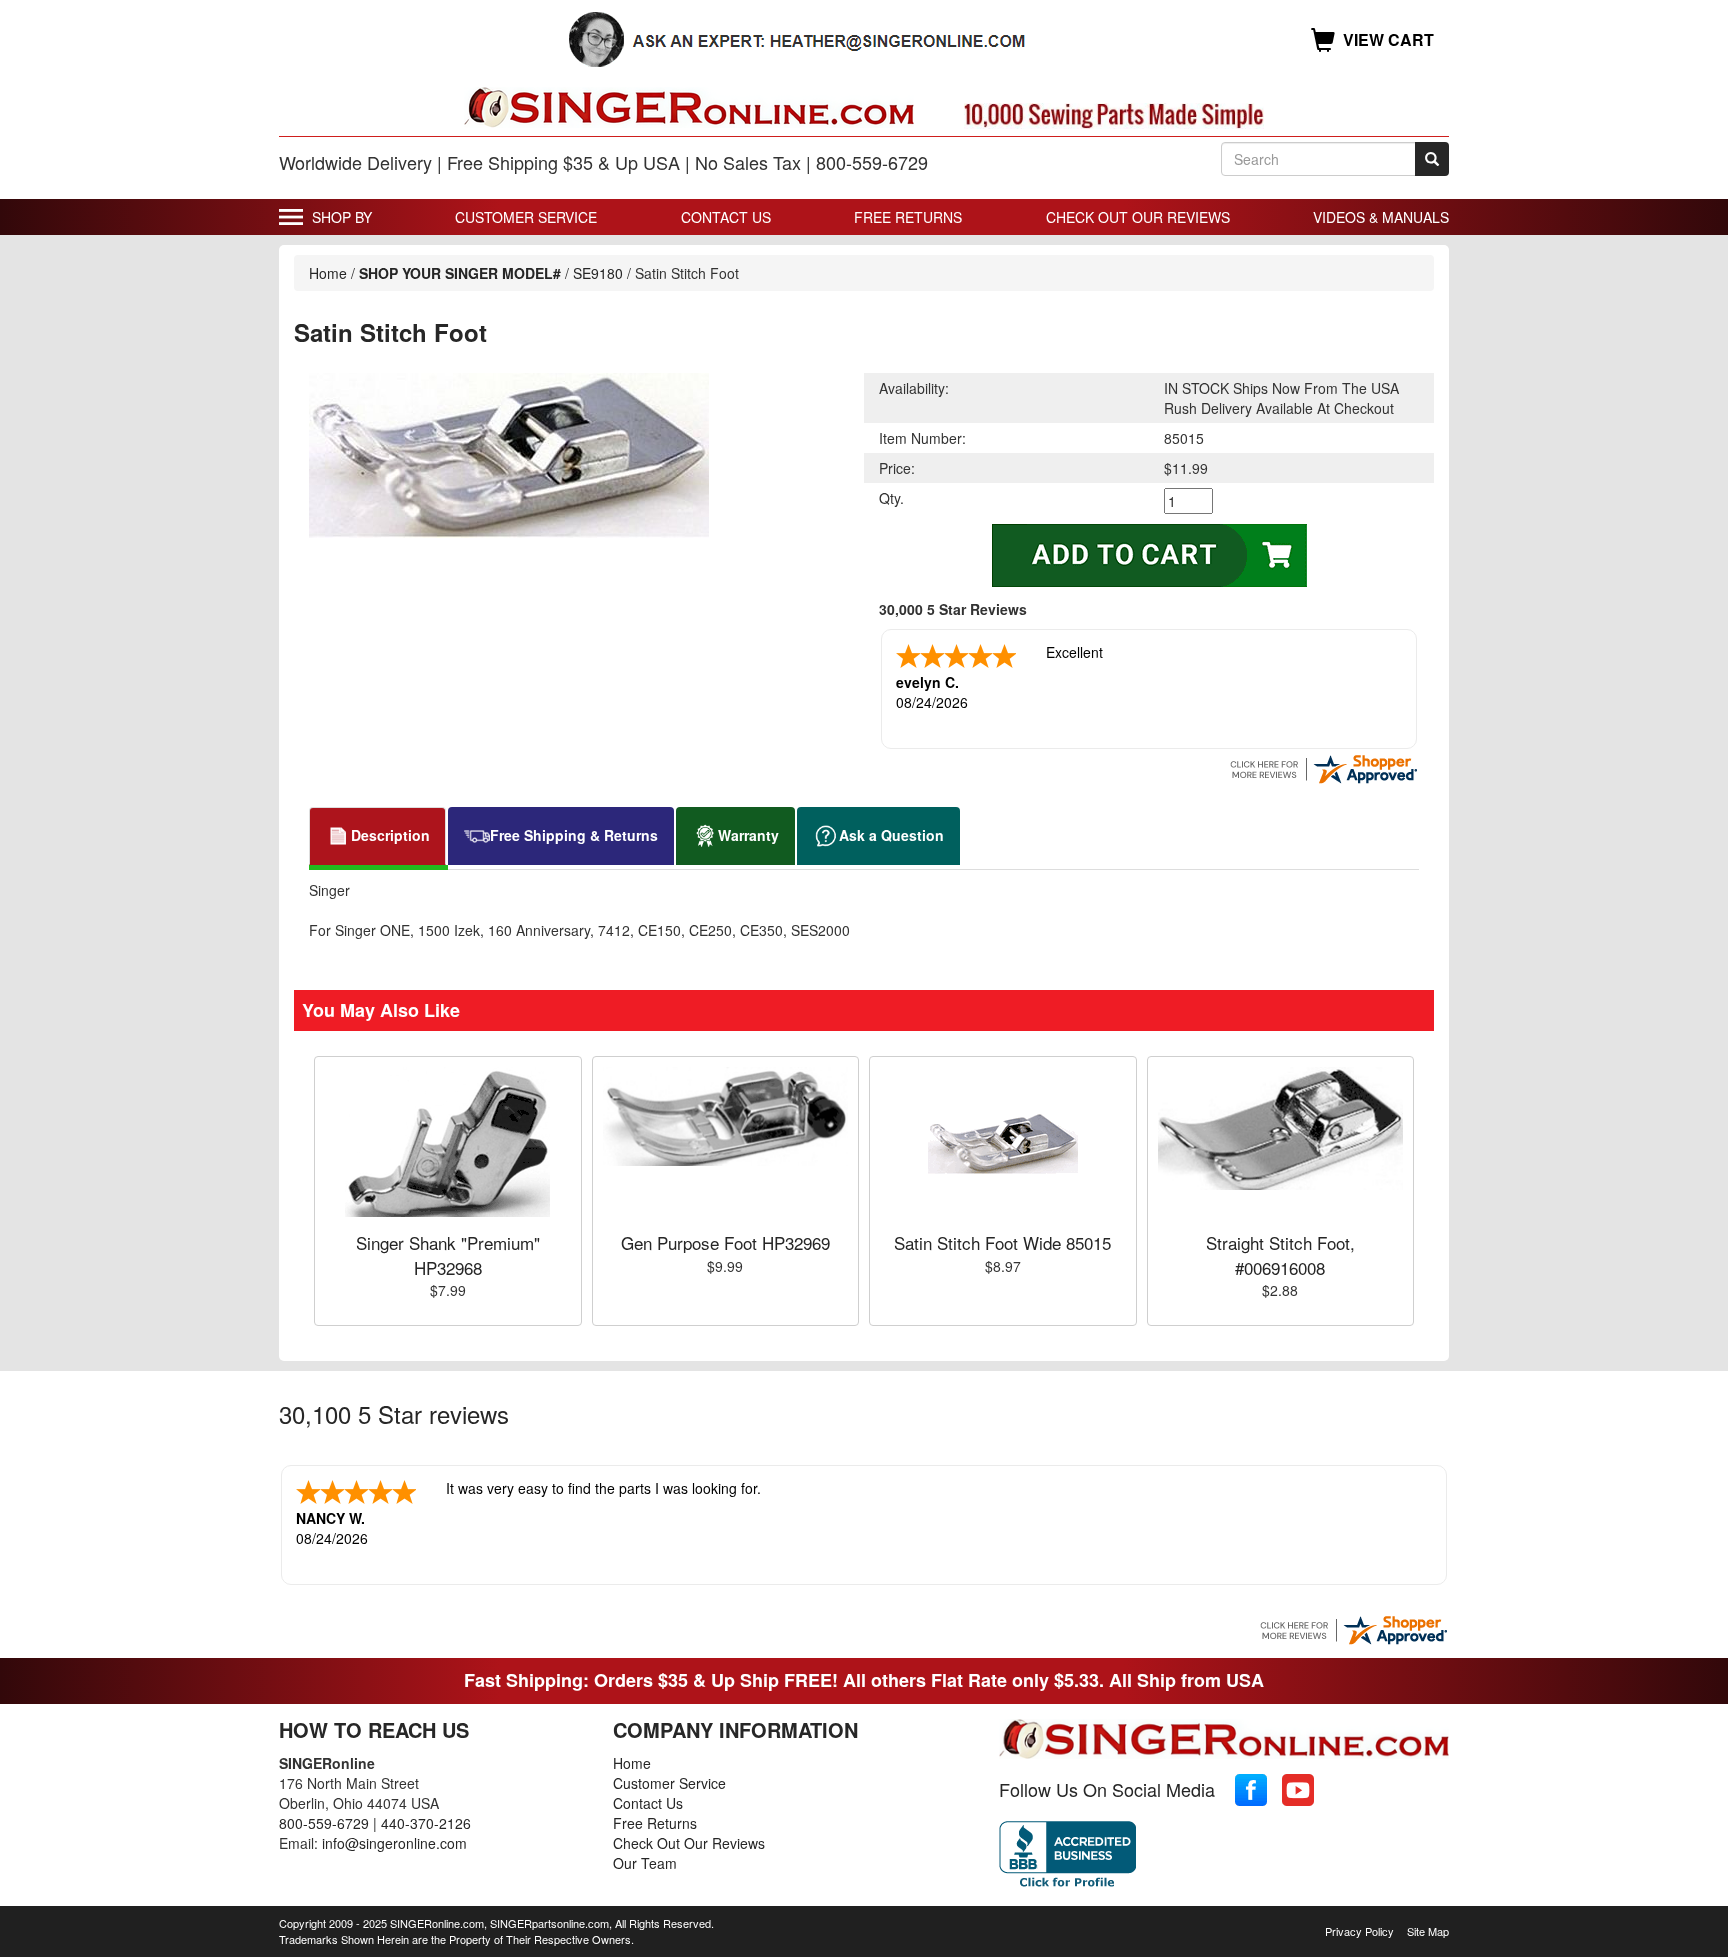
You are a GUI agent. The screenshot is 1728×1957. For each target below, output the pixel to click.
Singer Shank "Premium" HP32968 (448, 1254)
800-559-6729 (324, 1823)
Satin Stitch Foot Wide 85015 (1002, 1242)
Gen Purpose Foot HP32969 (725, 1242)
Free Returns (908, 217)
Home (328, 273)
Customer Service (526, 217)
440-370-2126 (426, 1823)
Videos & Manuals (1381, 217)
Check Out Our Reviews (1138, 217)
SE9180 (598, 273)
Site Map (1428, 1931)
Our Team (645, 1863)
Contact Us (726, 217)
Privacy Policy (1359, 1931)
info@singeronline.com (394, 1843)
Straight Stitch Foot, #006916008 (1280, 1254)
